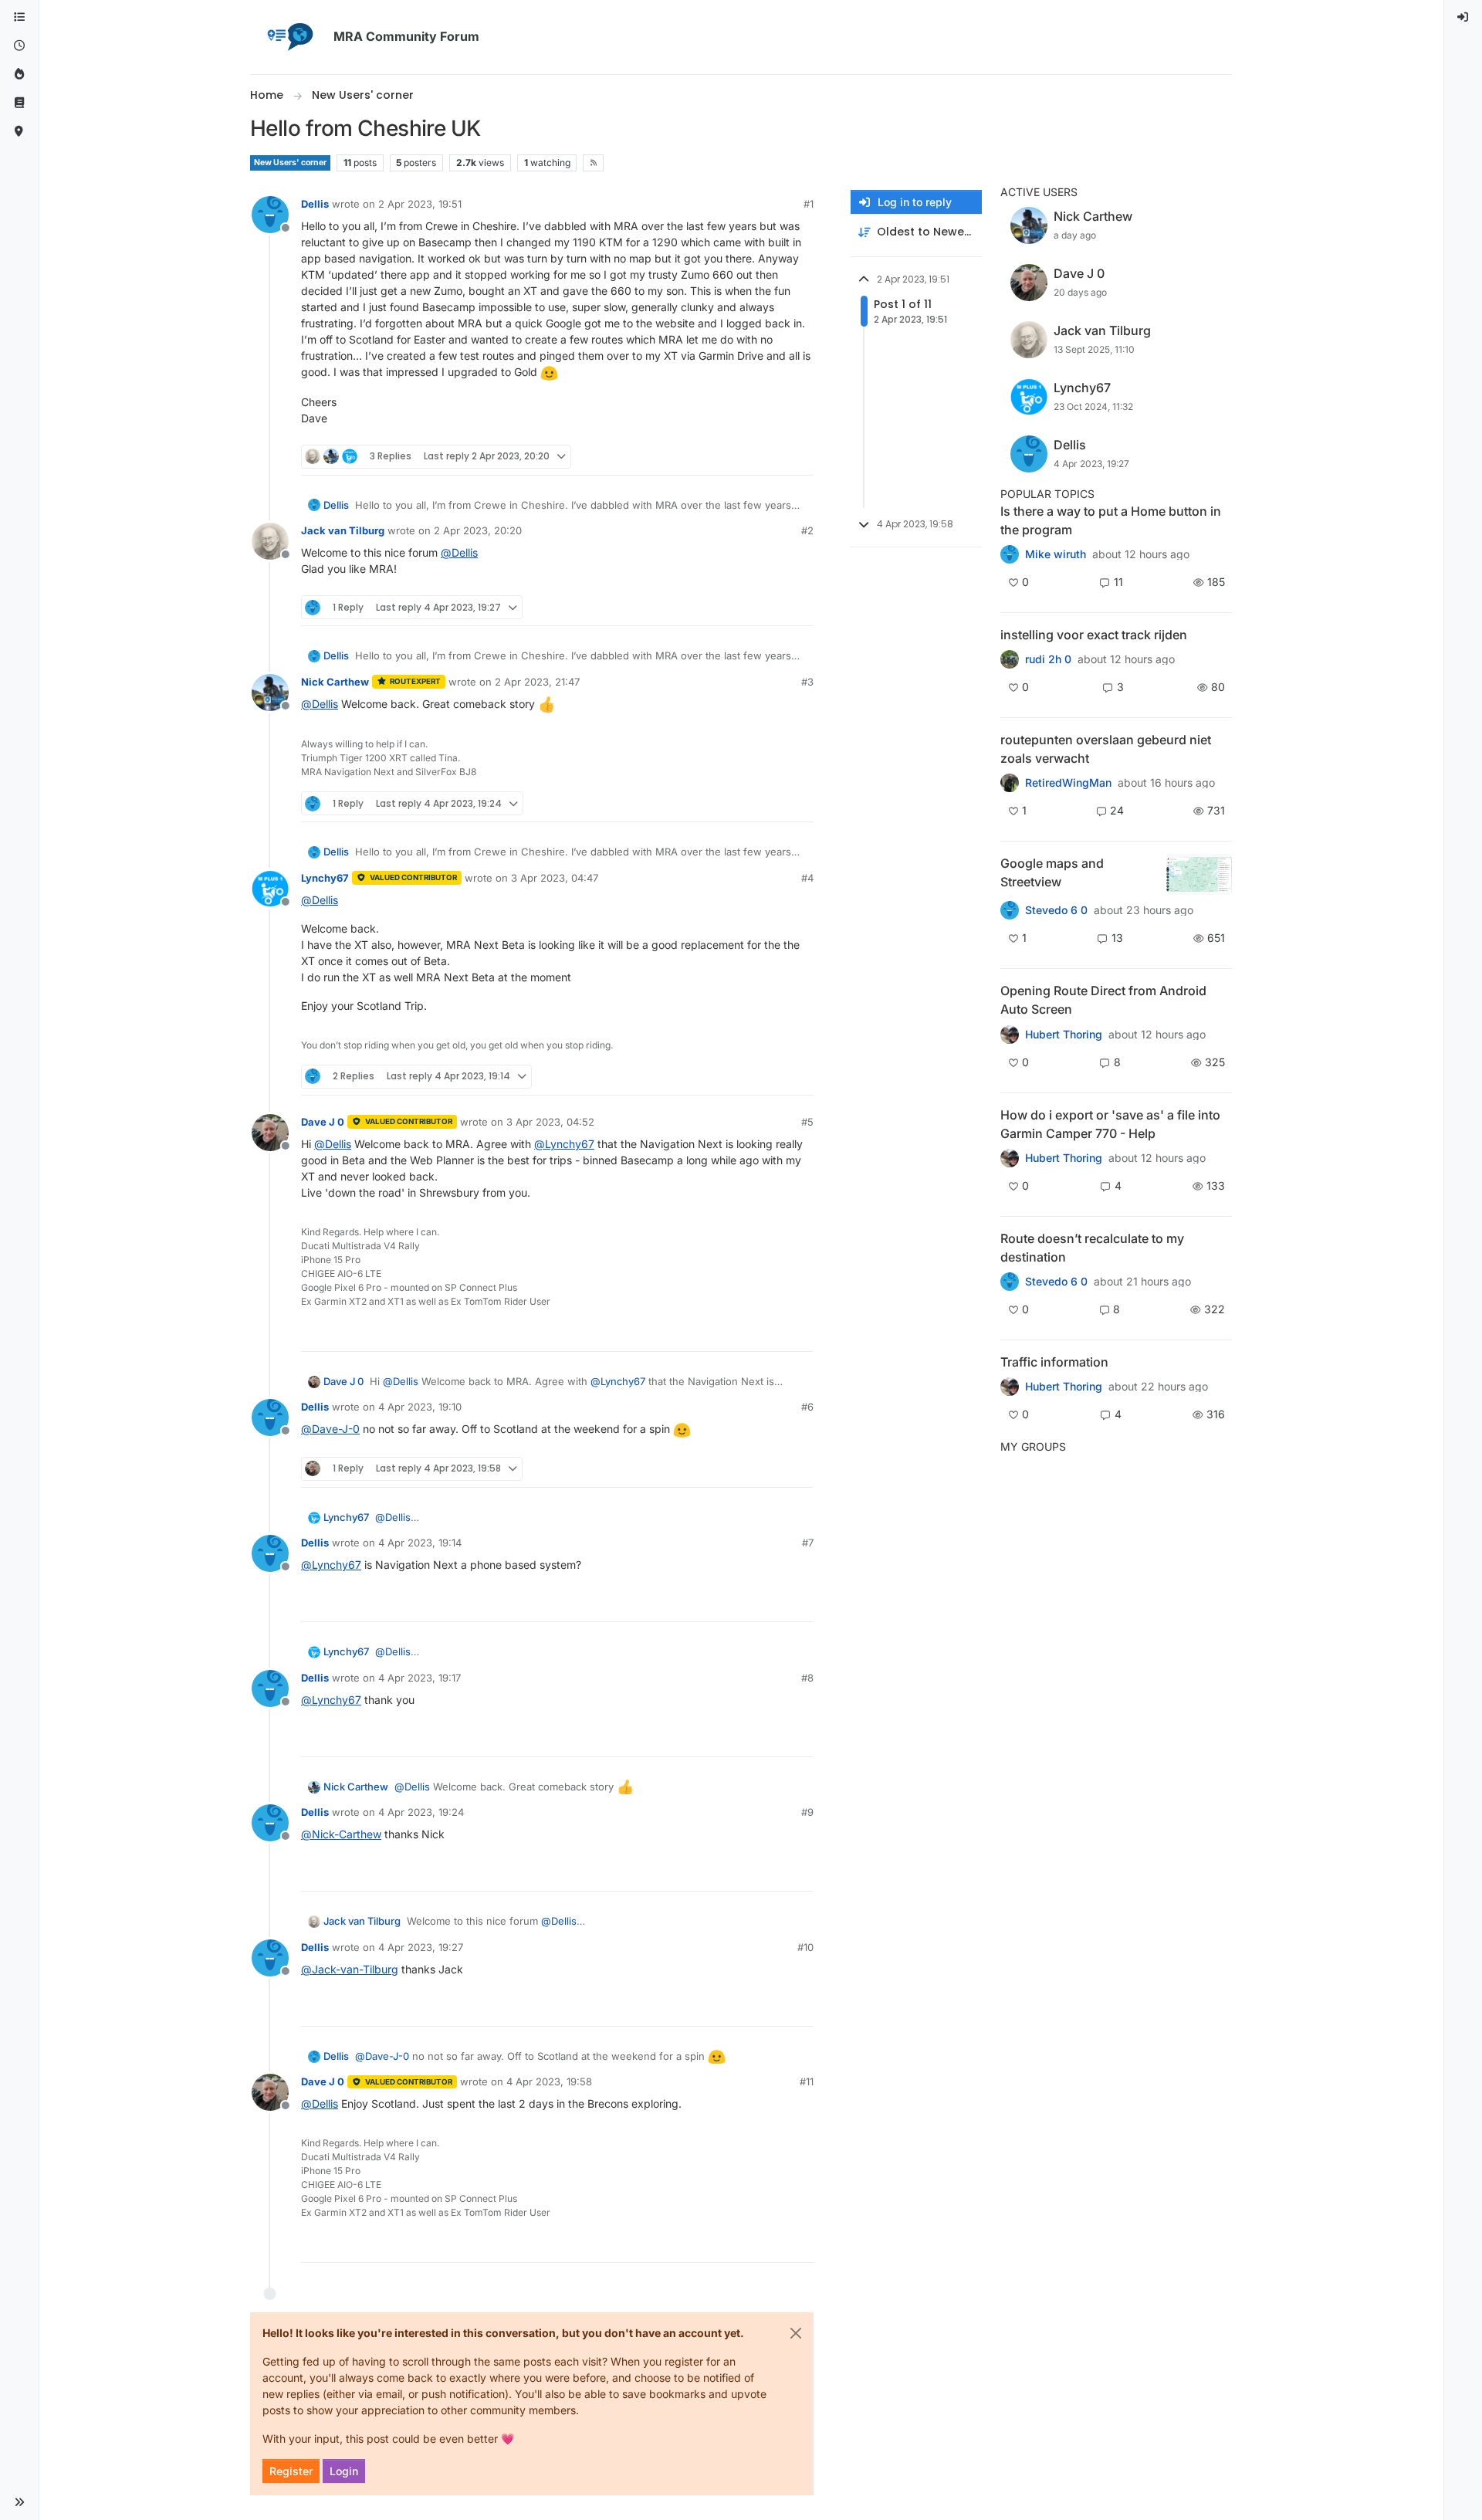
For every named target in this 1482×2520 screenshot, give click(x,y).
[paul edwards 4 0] (1010, 1158)
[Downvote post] (800, 457)
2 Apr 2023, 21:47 (537, 682)
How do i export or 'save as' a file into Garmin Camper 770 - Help (1110, 1124)
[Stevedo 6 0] (1010, 910)
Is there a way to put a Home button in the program (1111, 520)
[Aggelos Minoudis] (1010, 1282)
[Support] (19, 103)
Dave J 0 (323, 1122)
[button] (19, 2502)
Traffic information (1054, 1362)
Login (344, 2471)
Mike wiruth (1056, 554)
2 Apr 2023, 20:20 (478, 530)
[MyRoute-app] (19, 132)
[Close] (796, 2333)
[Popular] (19, 75)
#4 (807, 878)
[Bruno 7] (1010, 783)
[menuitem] (1463, 17)
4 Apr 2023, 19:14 (420, 1543)
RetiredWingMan (1068, 783)
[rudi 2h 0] (1010, 659)
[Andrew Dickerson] (1010, 1034)
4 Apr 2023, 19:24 (421, 1812)
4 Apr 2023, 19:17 (420, 1678)
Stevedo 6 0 (1056, 910)
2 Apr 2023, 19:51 (420, 204)
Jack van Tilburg (343, 530)
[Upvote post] (746, 457)
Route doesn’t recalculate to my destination (1092, 1248)
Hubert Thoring (1064, 1035)
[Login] (1463, 17)
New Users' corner (290, 163)
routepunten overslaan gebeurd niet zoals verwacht (1106, 749)
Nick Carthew (335, 682)
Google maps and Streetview (1052, 872)
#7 (808, 1543)
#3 (807, 682)
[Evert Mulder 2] (1010, 1387)
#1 (809, 204)
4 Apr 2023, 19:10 (420, 1407)
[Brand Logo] (289, 37)
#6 (807, 1407)
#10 (805, 1947)
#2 (807, 530)
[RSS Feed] (593, 163)
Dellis (315, 204)
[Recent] (19, 46)
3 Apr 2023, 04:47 (555, 878)
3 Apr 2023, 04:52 (550, 1122)
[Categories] (19, 17)
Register (291, 2471)
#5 (807, 1122)
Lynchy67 (325, 878)
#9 (807, 1812)
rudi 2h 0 (1048, 659)
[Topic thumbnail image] (1199, 874)
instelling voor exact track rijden (1094, 635)
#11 (807, 2081)
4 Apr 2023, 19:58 (549, 2081)
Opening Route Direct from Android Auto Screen (1103, 1000)
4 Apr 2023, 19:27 (421, 1947)
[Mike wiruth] (1010, 554)
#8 (807, 1678)
